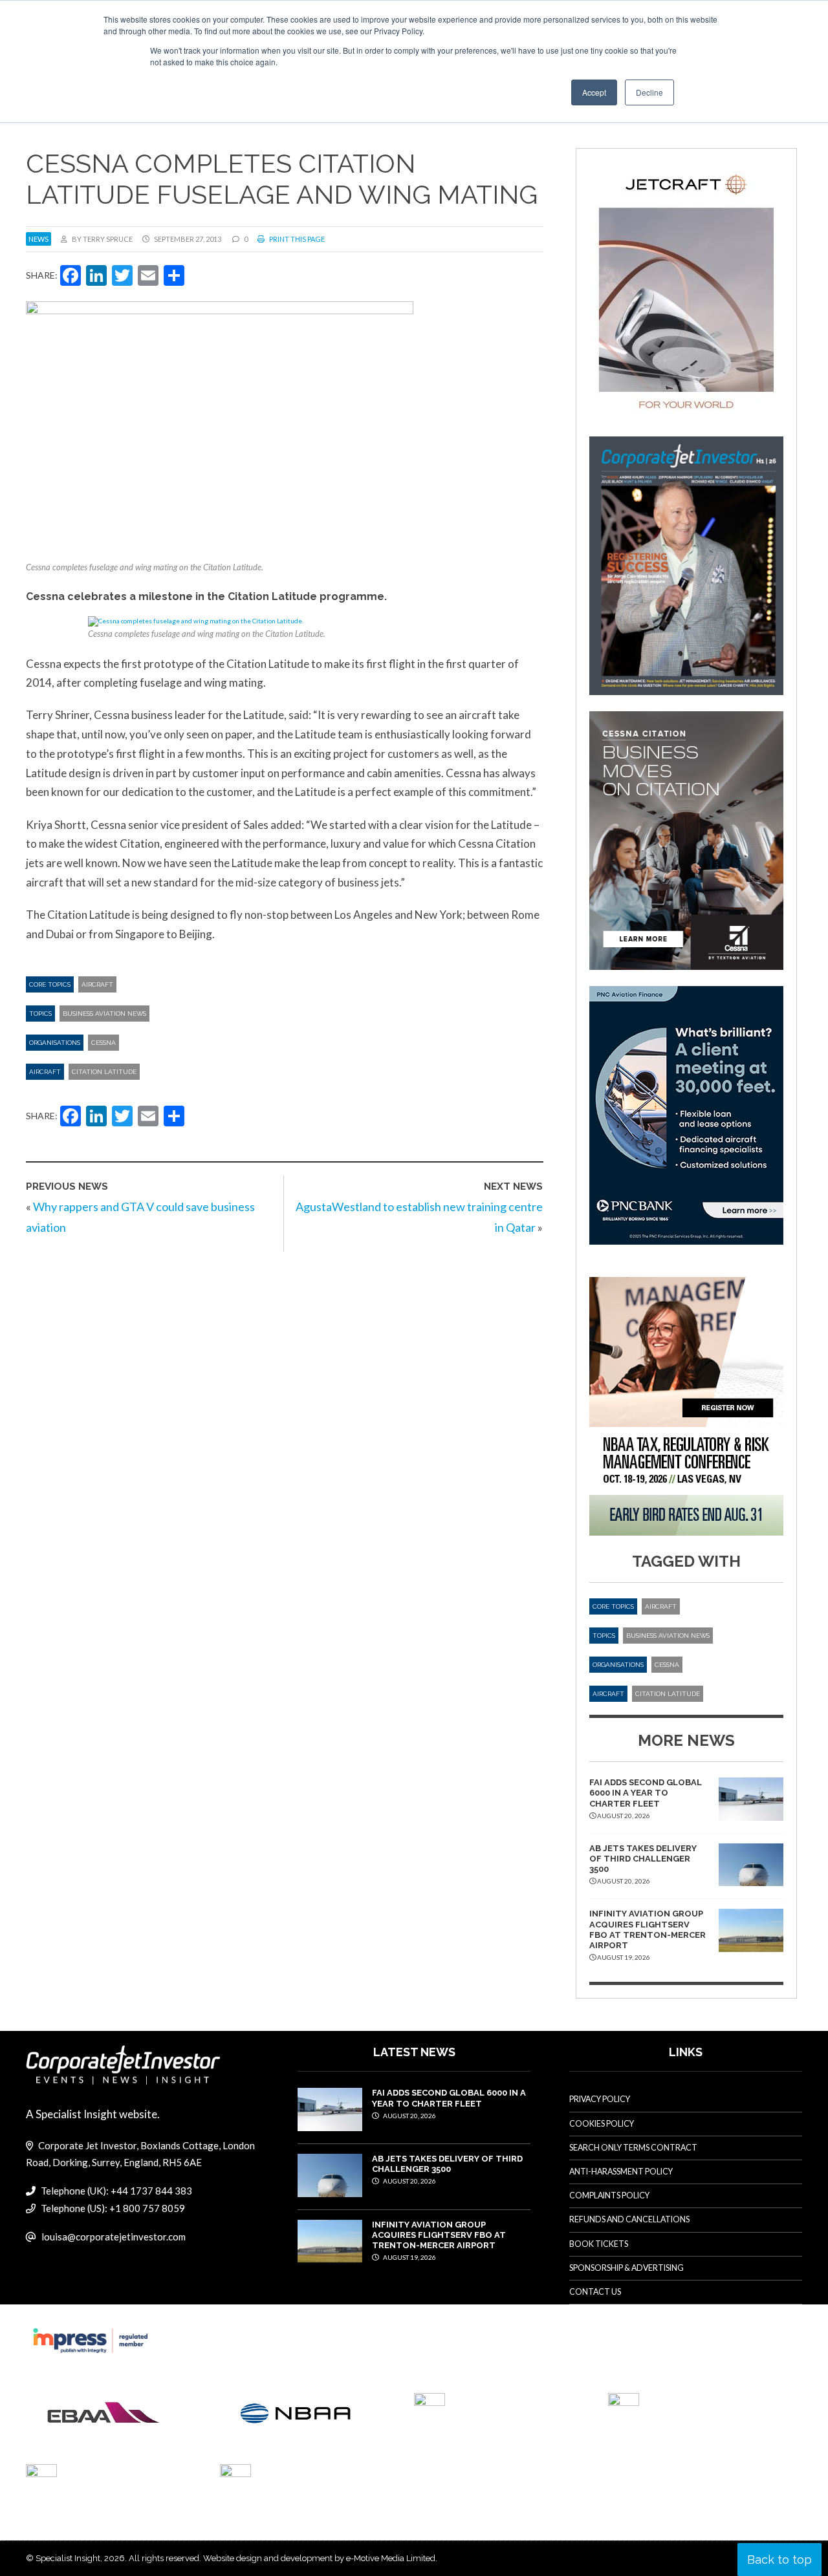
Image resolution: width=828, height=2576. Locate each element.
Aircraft (97, 984)
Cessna (103, 1043)
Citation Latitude (104, 1072)
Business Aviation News (104, 1014)
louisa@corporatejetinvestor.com (114, 2237)
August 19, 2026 (409, 2257)
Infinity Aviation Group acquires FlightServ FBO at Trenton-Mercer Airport (648, 1929)
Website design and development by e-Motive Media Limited (319, 2558)
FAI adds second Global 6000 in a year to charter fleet (646, 1793)
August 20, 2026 (409, 2116)
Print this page (296, 239)
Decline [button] (649, 92)
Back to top (779, 2560)
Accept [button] (594, 92)
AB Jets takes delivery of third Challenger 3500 (643, 1859)
